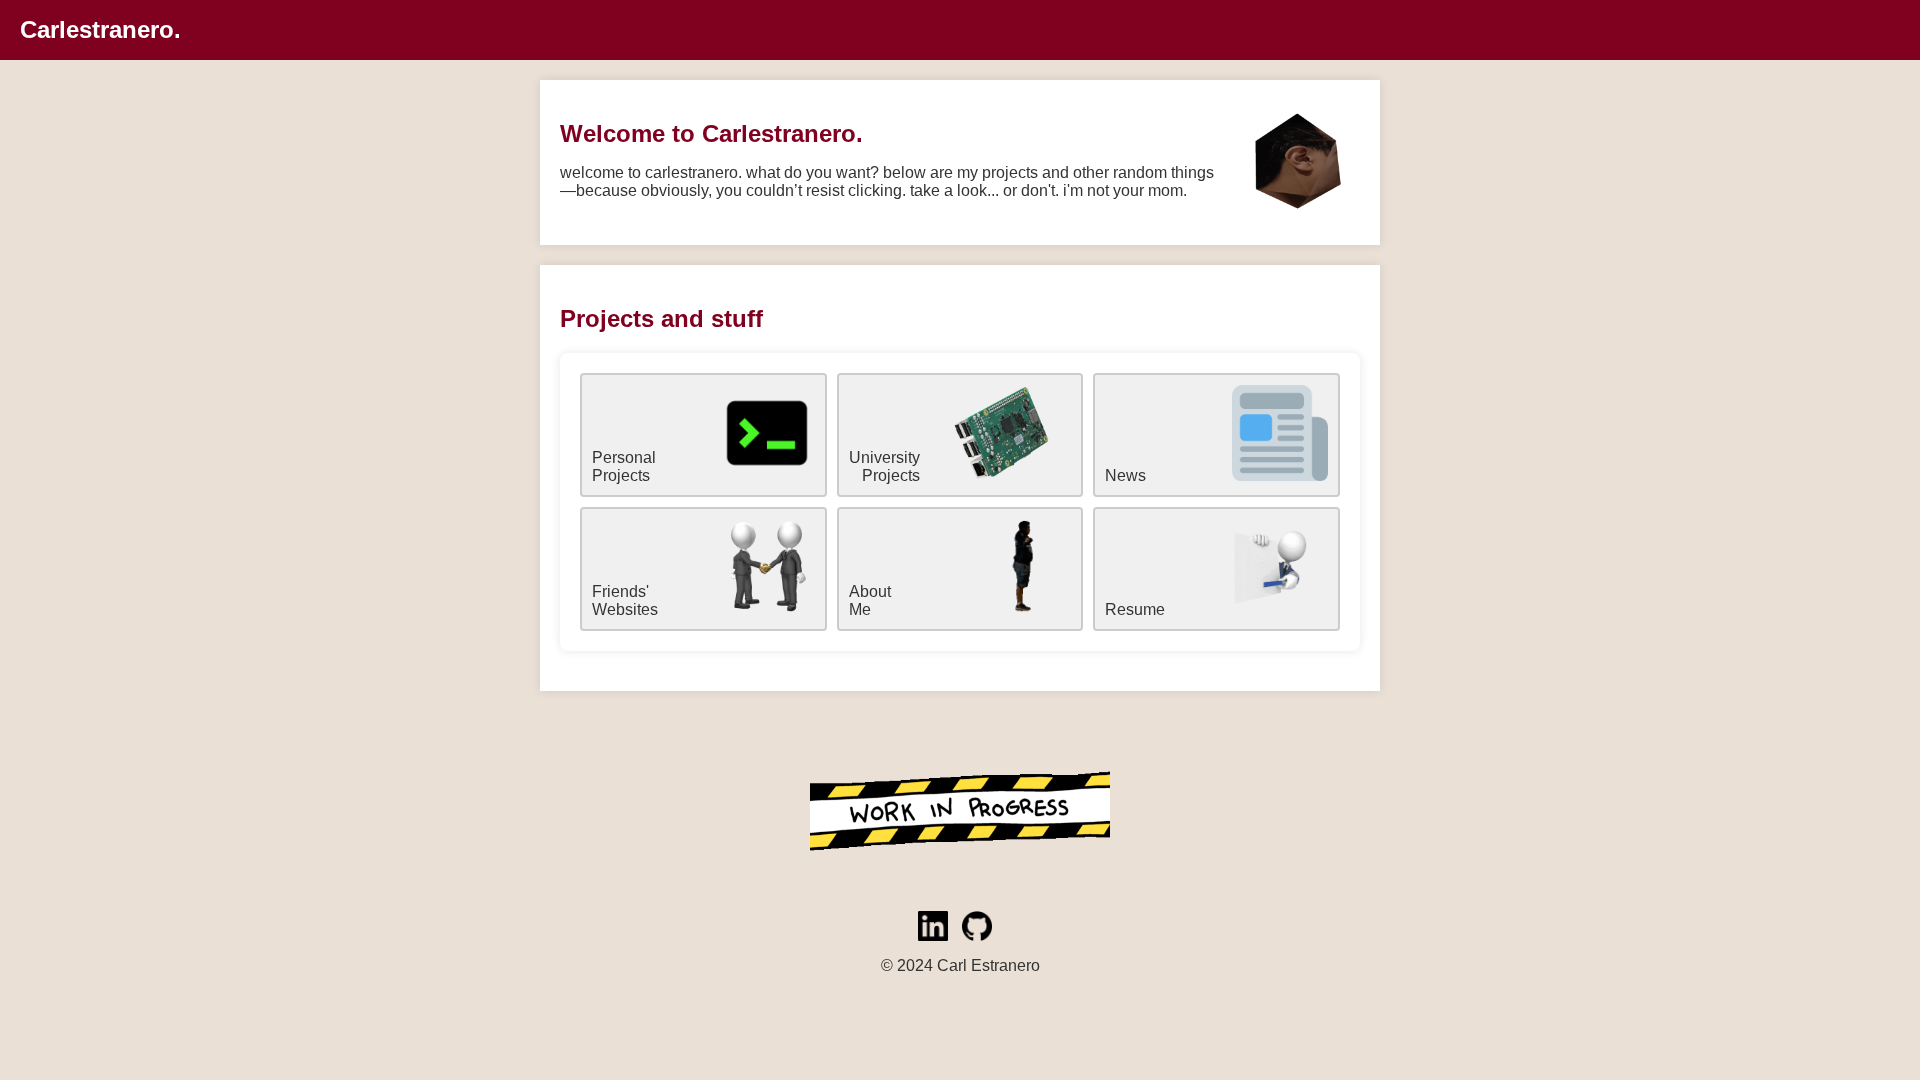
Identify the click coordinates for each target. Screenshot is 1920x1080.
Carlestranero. (100, 29)
